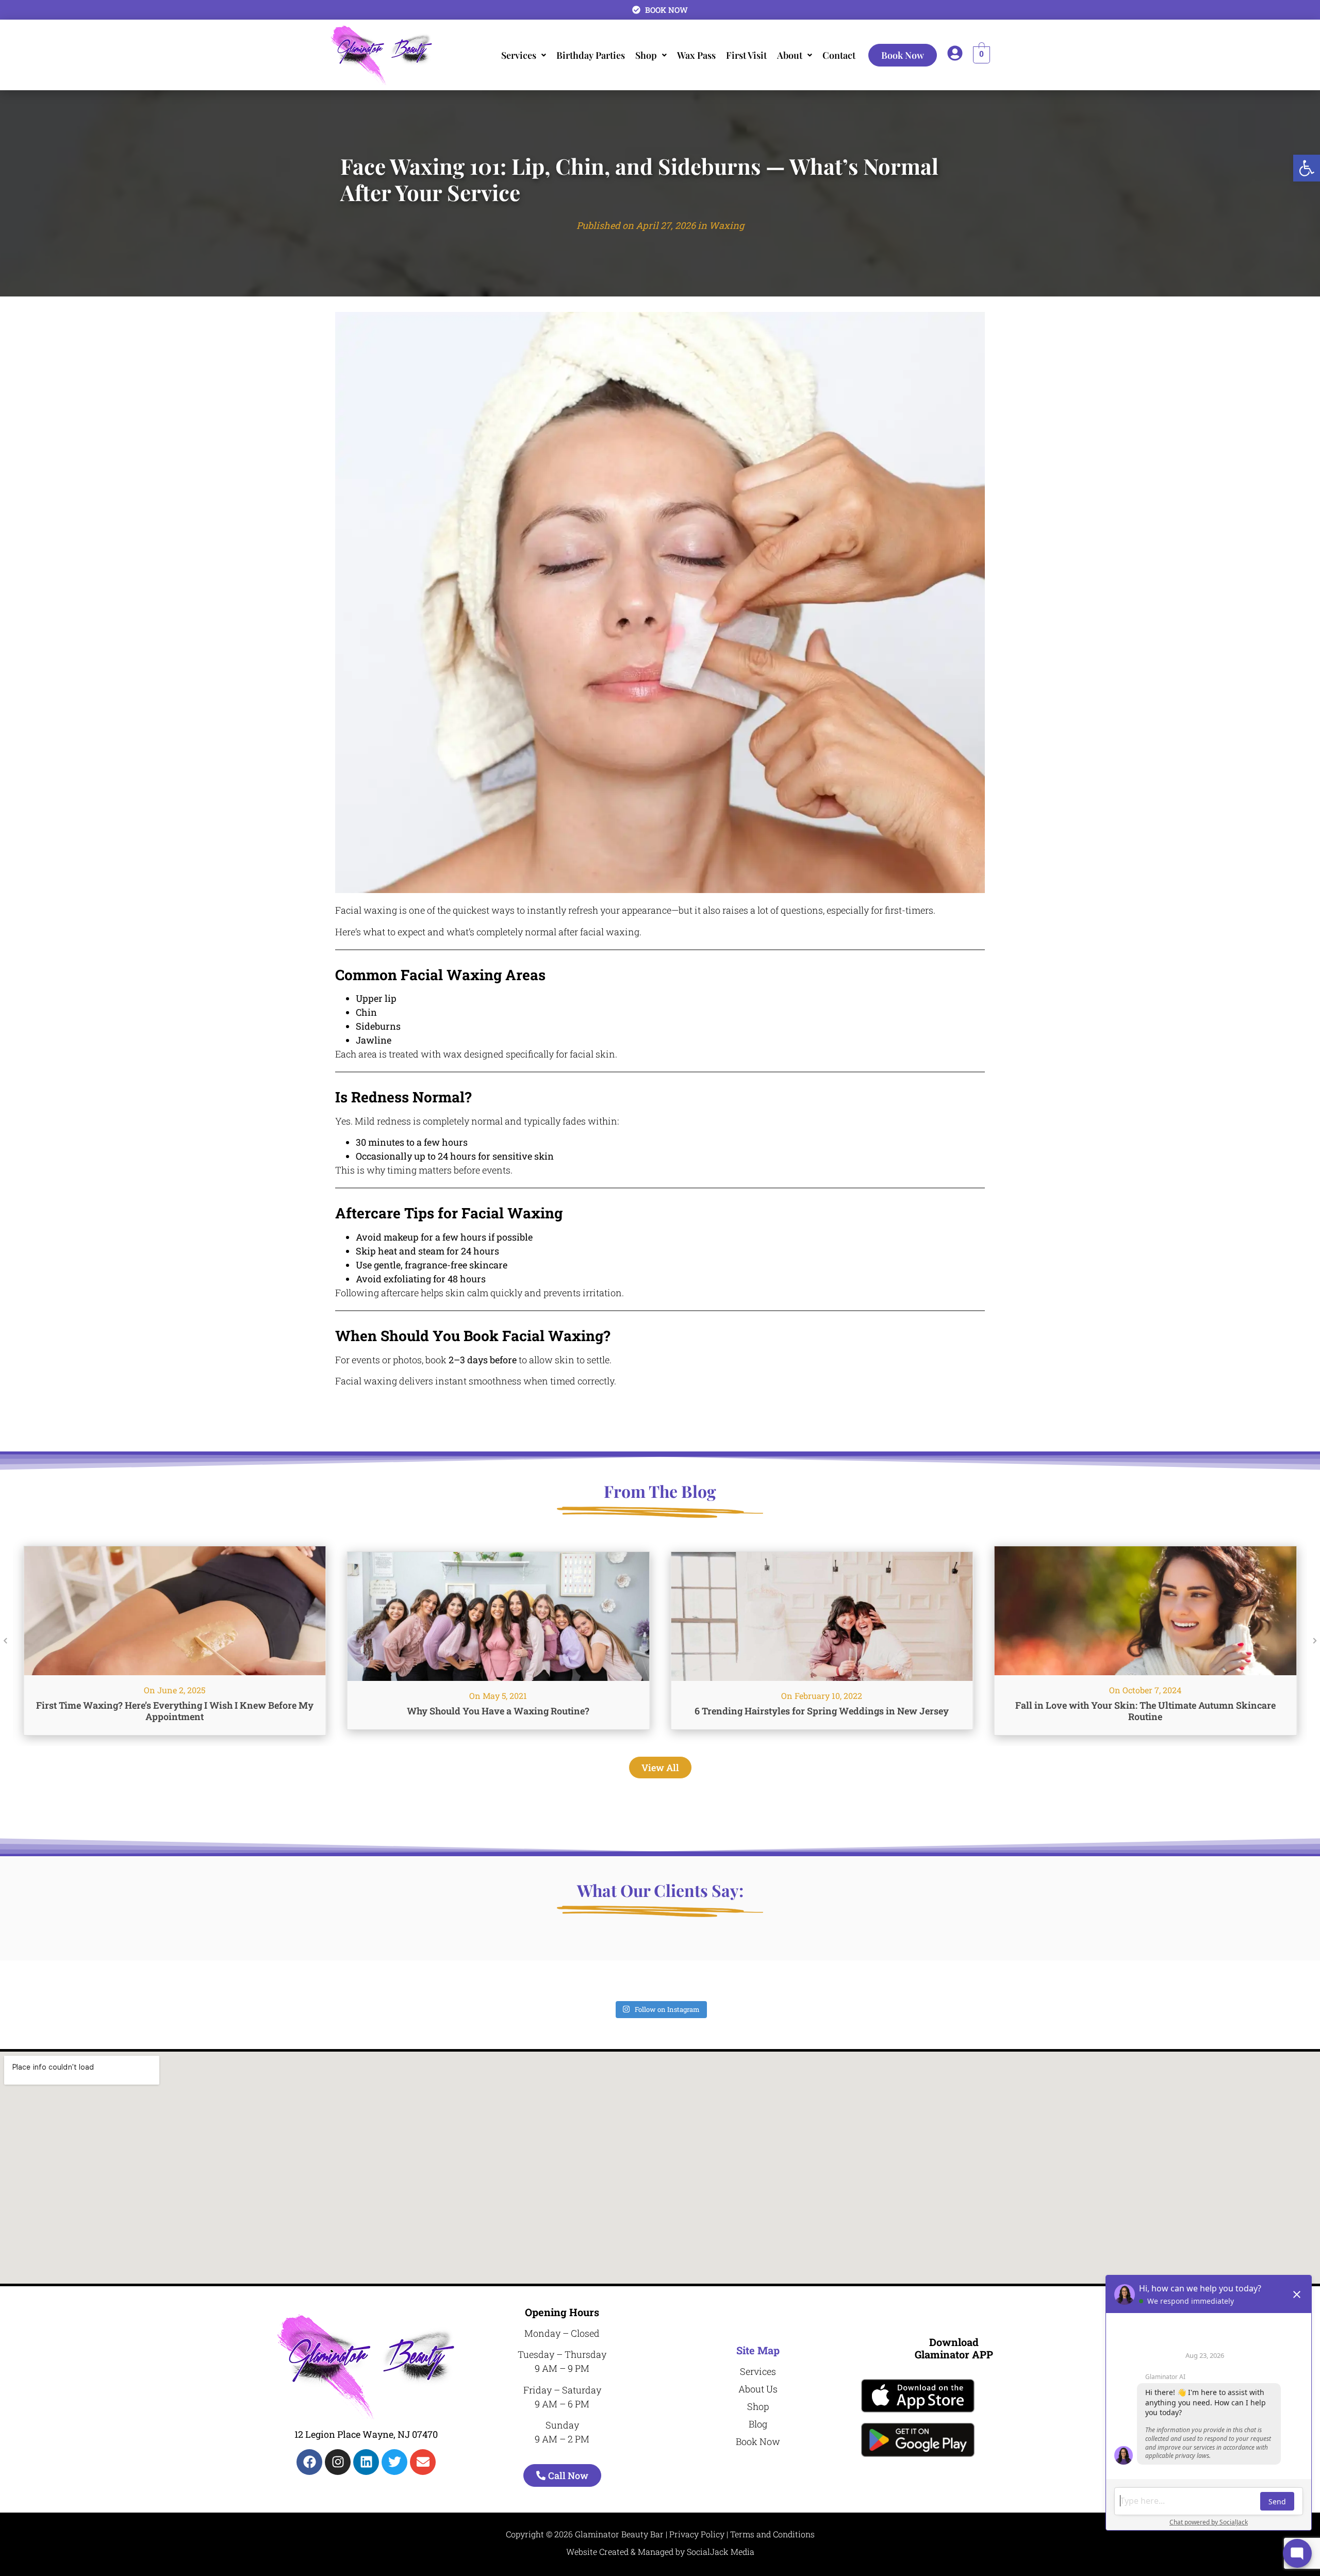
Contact (839, 55)
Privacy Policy (697, 2534)
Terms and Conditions (772, 2534)
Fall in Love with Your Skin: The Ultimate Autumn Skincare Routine (822, 1711)
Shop (646, 55)
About (790, 55)
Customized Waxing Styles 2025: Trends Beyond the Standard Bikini (1145, 1711)
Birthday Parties (591, 55)
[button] (1307, 168)
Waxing (727, 225)
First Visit (746, 55)
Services (519, 55)
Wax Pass (696, 55)
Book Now (903, 55)
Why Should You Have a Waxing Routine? (175, 1711)
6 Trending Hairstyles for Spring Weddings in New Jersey (498, 1711)
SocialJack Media (721, 2552)
